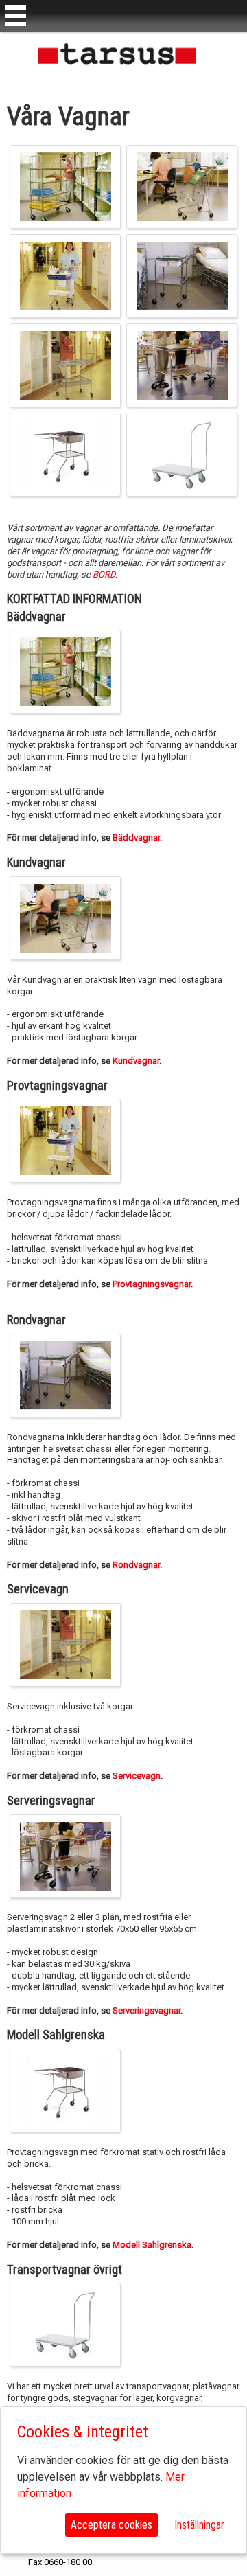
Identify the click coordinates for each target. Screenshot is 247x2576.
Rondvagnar (136, 1565)
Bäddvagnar (136, 837)
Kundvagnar (136, 1061)
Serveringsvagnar (146, 2010)
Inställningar (199, 2525)
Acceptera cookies (111, 2525)
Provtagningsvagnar (152, 1284)
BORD (104, 574)
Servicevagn (137, 1776)
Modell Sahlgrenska (152, 2245)
